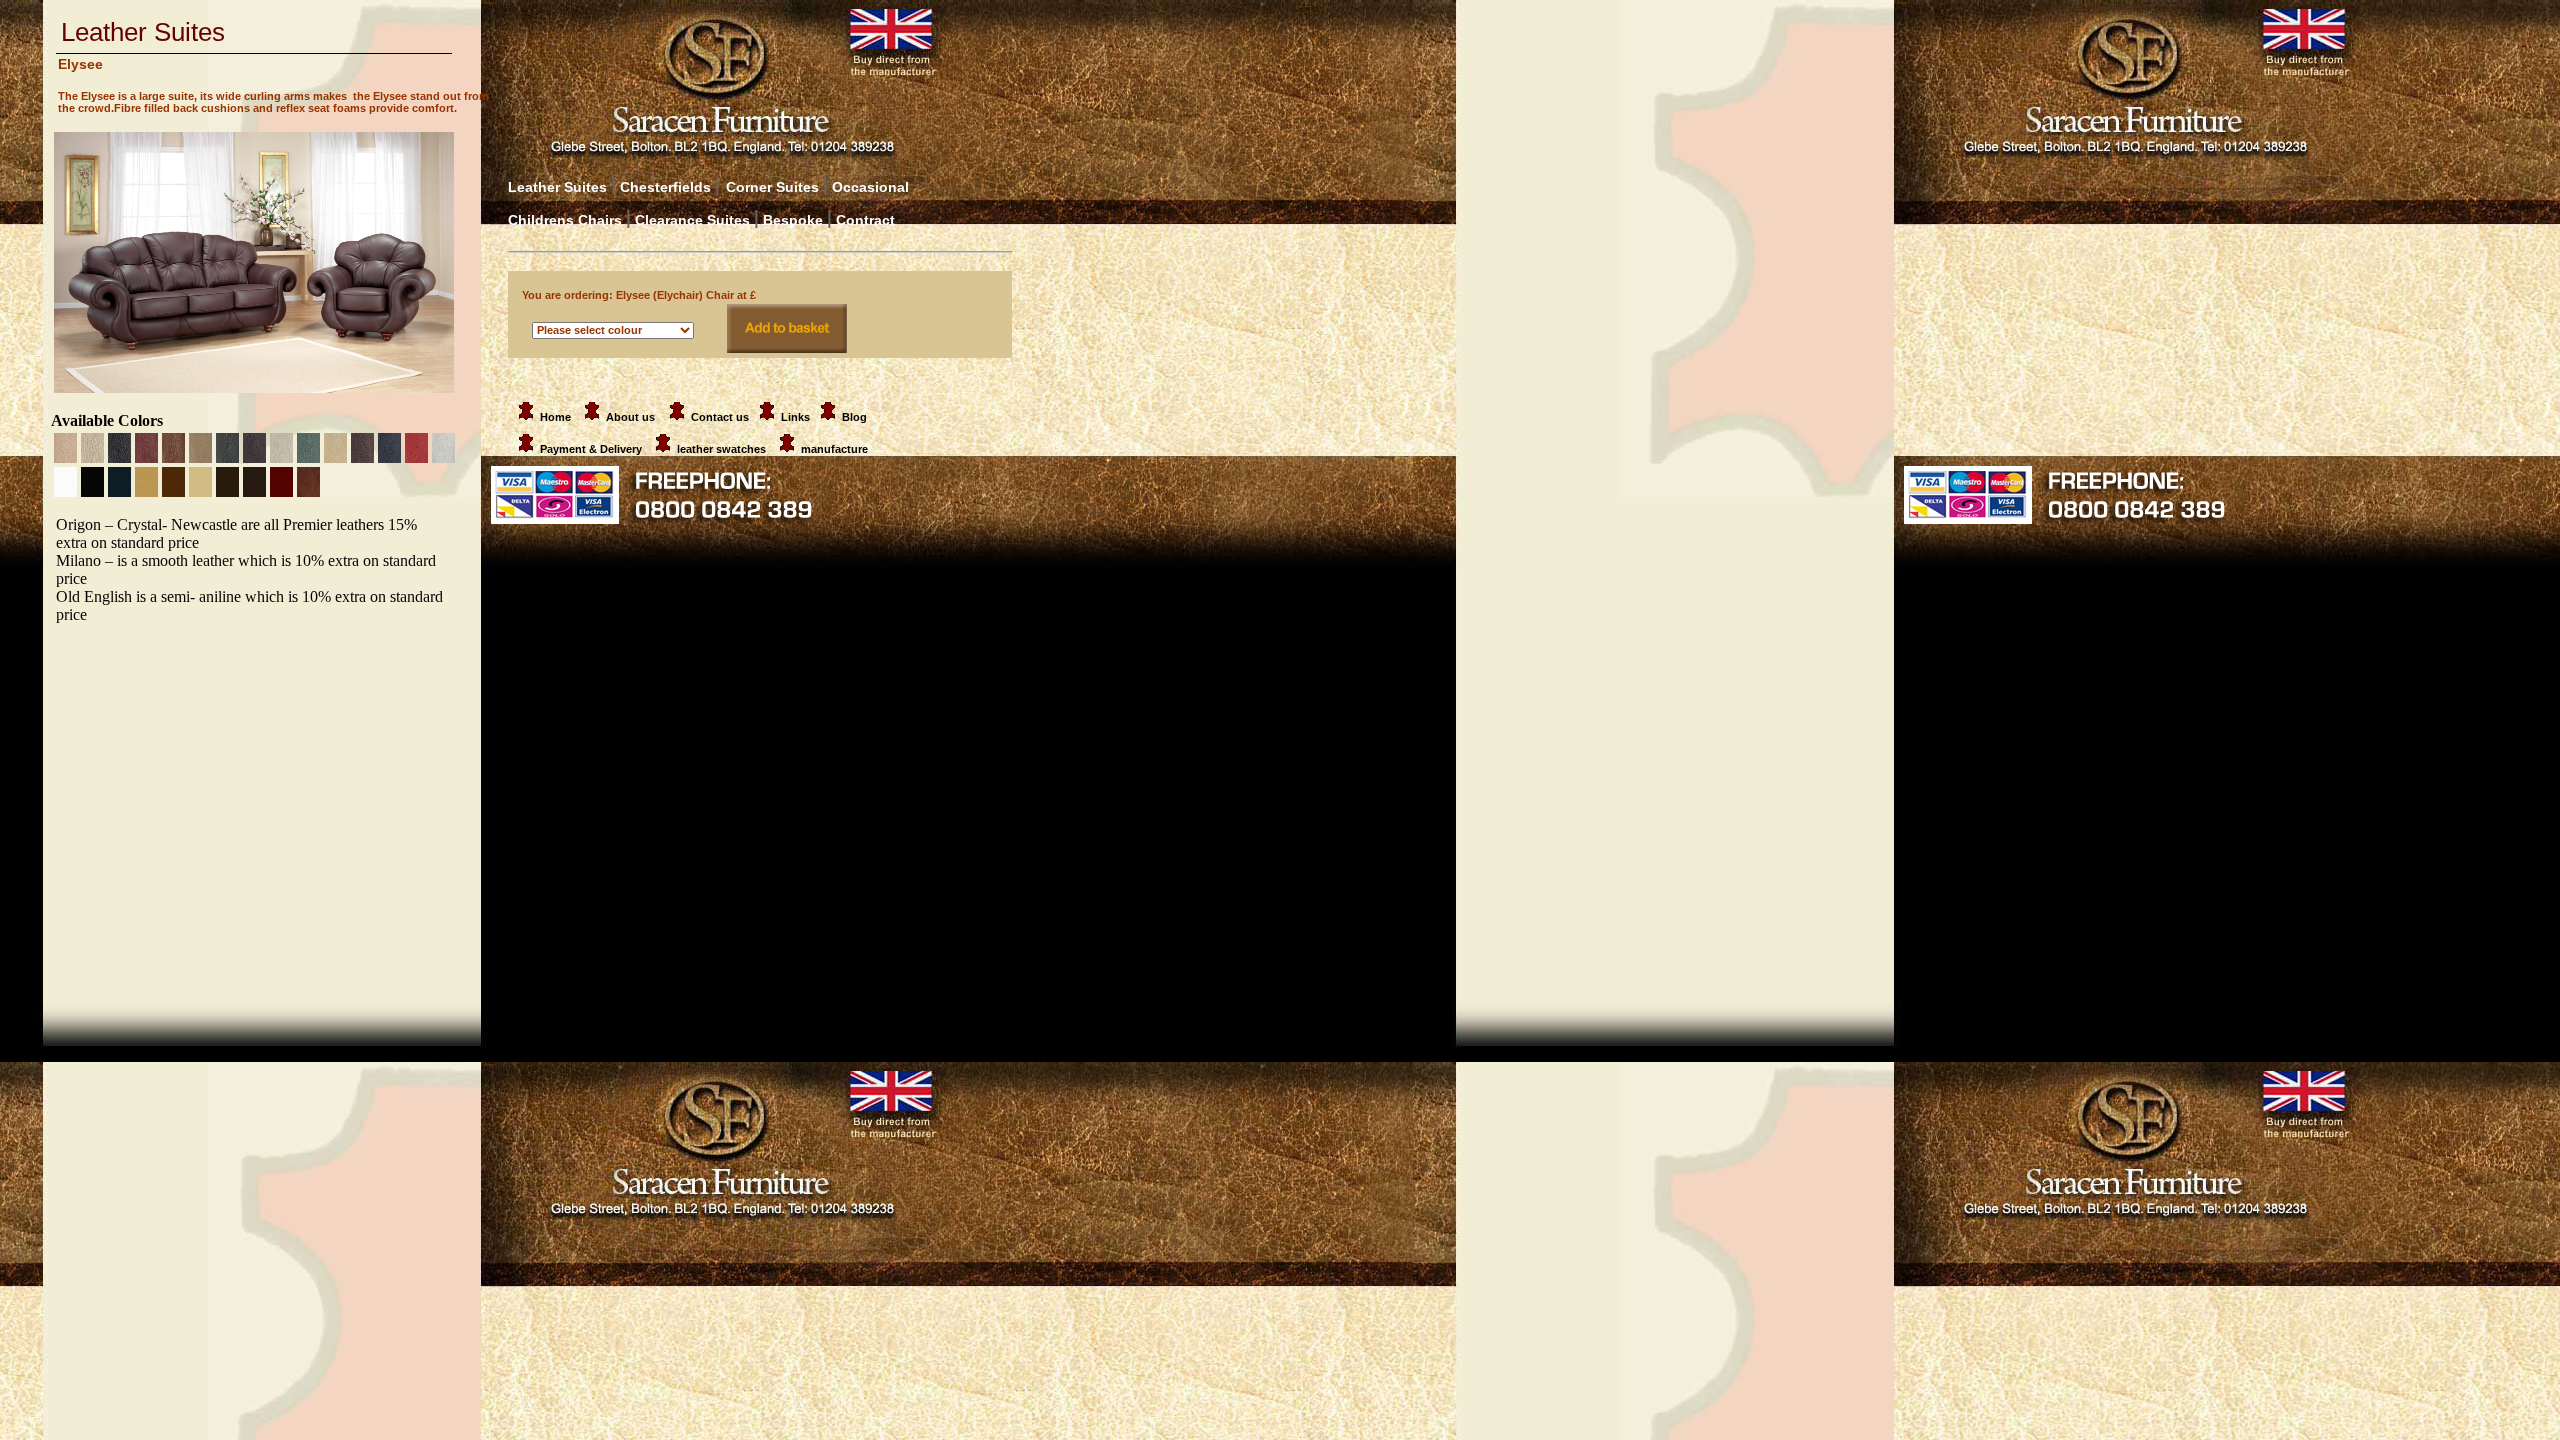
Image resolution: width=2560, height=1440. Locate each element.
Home (557, 417)
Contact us (720, 417)
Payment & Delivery (592, 449)
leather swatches (723, 449)
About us (630, 417)
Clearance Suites (692, 220)
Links (795, 417)
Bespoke (795, 220)
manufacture (834, 449)
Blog (854, 417)
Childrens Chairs (565, 220)
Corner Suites (772, 187)
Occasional (866, 187)
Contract (865, 220)
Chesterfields (665, 187)
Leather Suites (557, 187)
